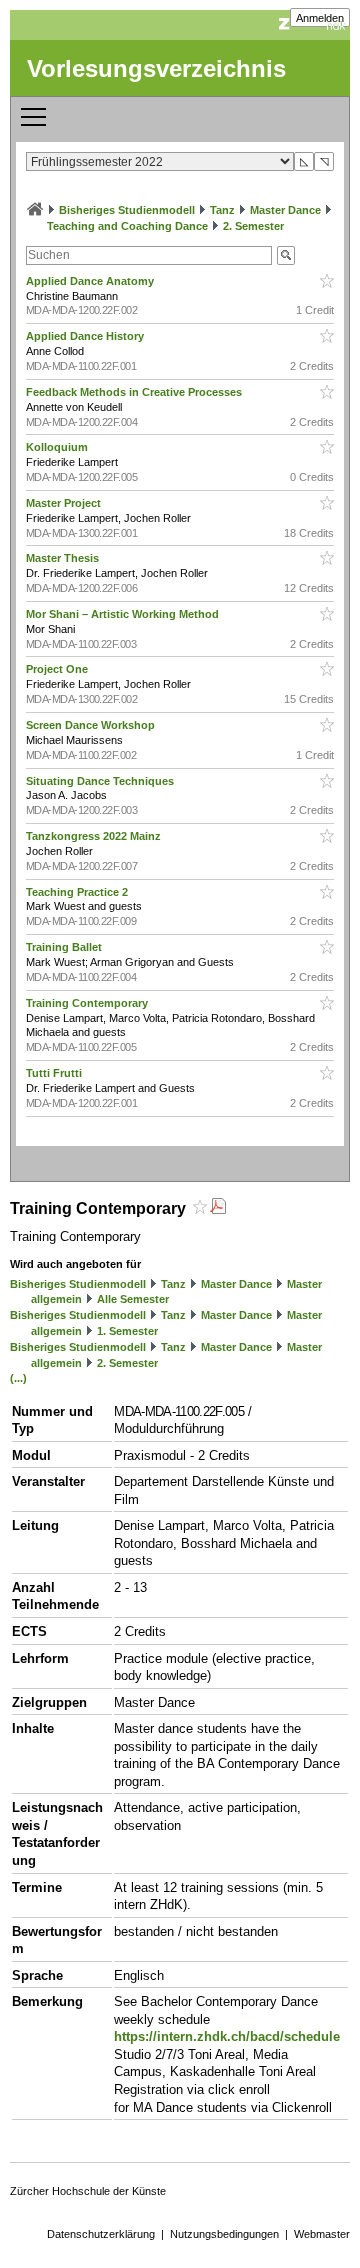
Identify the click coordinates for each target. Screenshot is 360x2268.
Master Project (65, 503)
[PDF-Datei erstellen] (218, 1208)
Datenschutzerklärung (101, 2234)
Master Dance (285, 210)
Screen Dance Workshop (92, 725)
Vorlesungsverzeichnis (156, 68)
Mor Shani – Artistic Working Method (124, 614)
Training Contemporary (88, 1003)
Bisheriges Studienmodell (127, 210)
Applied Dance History (86, 336)
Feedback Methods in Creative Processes (135, 392)
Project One (58, 669)
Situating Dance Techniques (101, 781)
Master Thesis (64, 558)
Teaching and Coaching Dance (127, 226)
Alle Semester (133, 1299)
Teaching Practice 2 (78, 892)
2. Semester (253, 226)
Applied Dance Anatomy (91, 281)
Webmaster (322, 2234)
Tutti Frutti (55, 1073)
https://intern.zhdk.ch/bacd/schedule (227, 2036)
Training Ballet (65, 947)
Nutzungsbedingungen (224, 2234)
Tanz (222, 210)
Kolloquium (58, 447)
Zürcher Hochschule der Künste (88, 2191)
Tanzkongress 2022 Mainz (95, 836)
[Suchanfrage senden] (286, 255)
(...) (18, 1378)
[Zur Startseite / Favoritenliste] (35, 210)
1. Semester (127, 1331)
